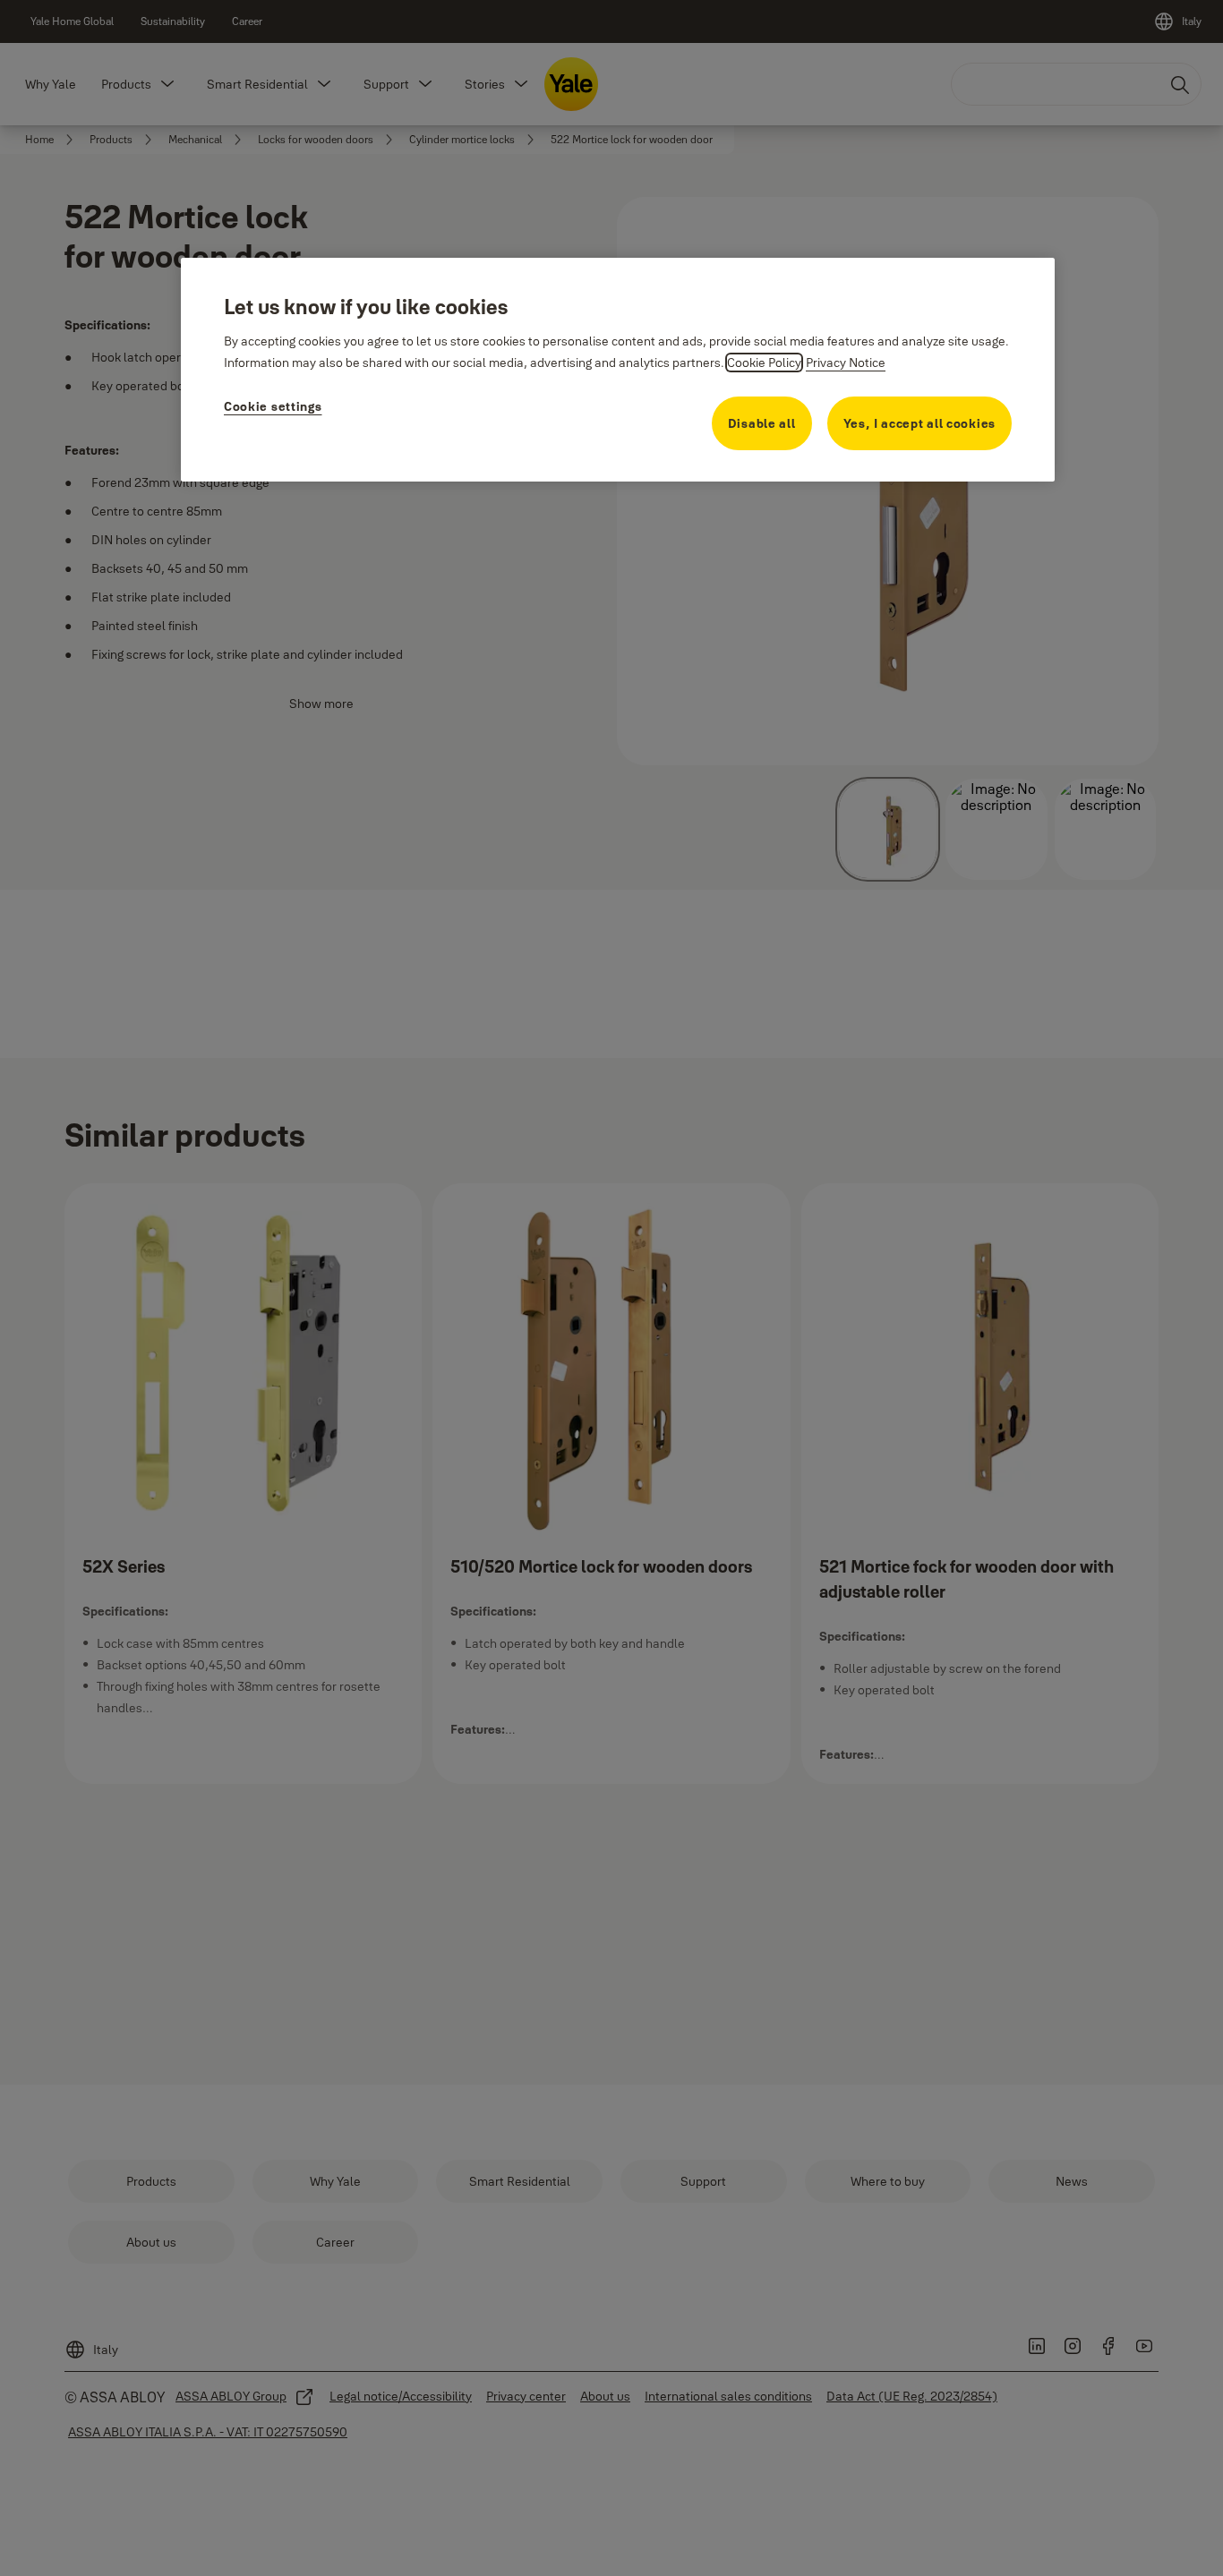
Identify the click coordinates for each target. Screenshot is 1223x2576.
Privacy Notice (846, 363)
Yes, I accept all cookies (920, 423)
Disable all (762, 423)
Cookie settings (273, 406)
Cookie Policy (764, 363)
